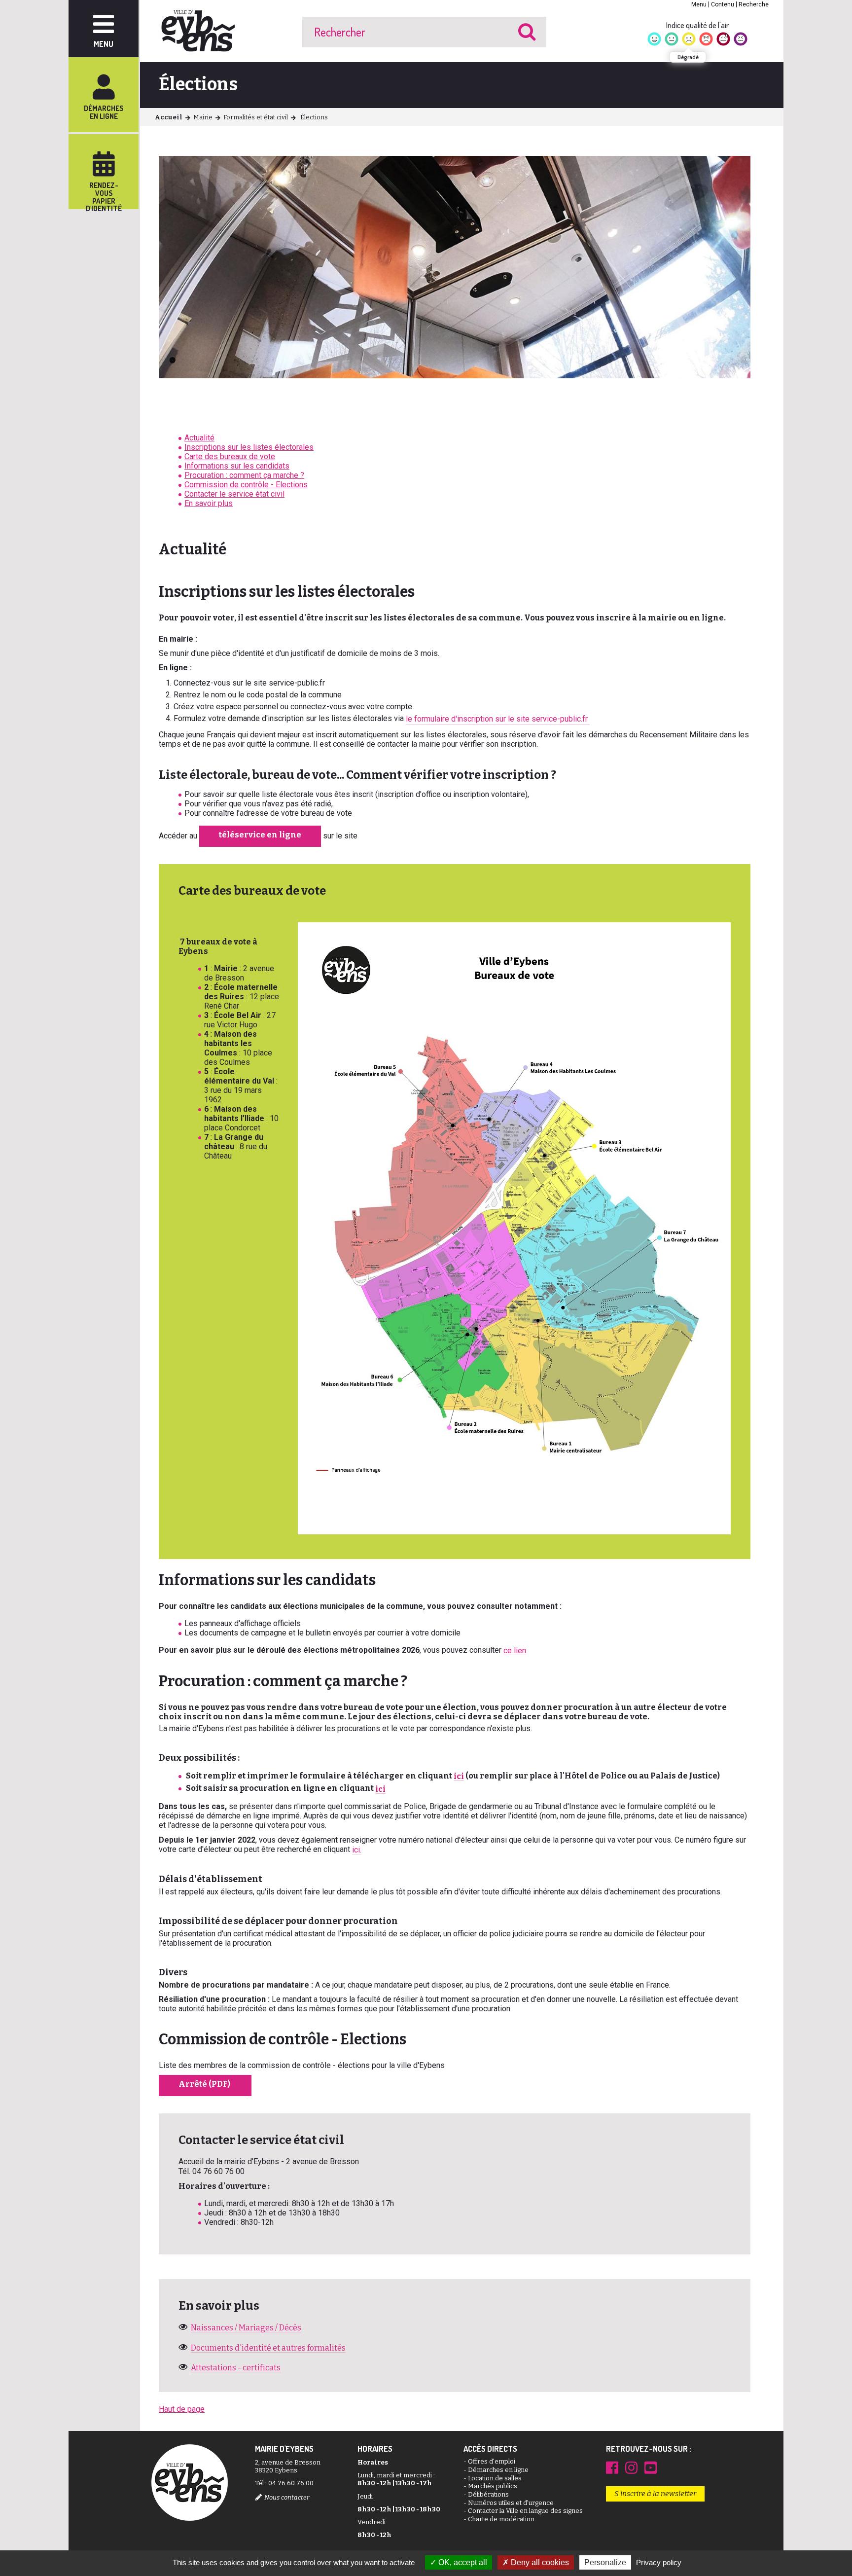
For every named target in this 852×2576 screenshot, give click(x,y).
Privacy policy (659, 2562)
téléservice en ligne (260, 835)
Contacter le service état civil (234, 494)
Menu (699, 4)
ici (459, 1776)
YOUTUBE (651, 2467)
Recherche (754, 4)
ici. (357, 1850)
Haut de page (182, 2409)
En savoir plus (209, 503)
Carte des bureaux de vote (230, 456)
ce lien (515, 1651)
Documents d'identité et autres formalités (268, 2348)
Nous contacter (287, 2497)
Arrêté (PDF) (205, 2084)
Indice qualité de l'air (697, 25)
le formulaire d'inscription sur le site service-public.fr (498, 719)
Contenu (723, 4)
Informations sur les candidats (237, 466)
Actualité (199, 438)
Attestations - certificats (236, 2368)
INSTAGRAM (631, 2467)
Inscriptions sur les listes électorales (249, 447)
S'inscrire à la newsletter (655, 2494)
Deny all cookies (539, 2562)
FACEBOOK (612, 2467)
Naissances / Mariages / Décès (246, 2328)
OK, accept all (462, 2562)
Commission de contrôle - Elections (246, 485)
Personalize (605, 2562)
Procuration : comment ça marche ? (244, 475)
